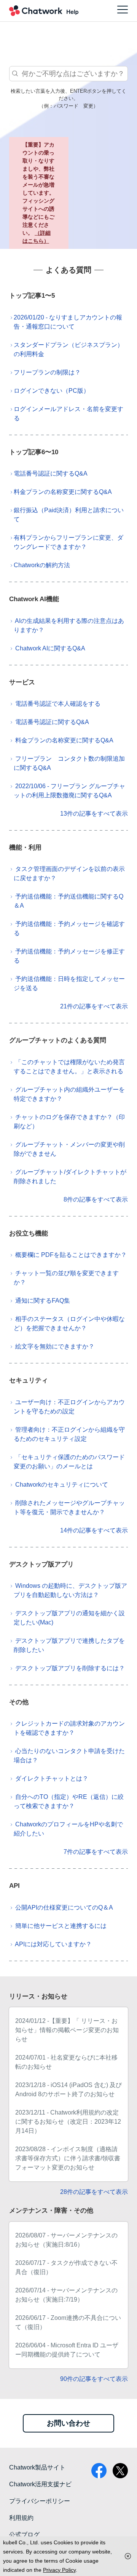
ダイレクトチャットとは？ (52, 1778)
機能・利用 (25, 848)
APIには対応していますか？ (53, 1944)
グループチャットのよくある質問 (58, 1040)
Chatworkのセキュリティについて (62, 1485)
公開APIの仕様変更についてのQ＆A (64, 1907)
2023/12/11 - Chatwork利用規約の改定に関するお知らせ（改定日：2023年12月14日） (68, 2122)
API (14, 1886)
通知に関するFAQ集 (43, 1301)
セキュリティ (29, 1380)
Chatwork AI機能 (34, 599)
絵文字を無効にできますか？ (55, 1346)
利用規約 (21, 2518)
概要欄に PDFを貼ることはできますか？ (71, 1255)
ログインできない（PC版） (52, 391)
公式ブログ (24, 2535)
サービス (22, 682)
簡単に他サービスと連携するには (61, 1926)
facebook (99, 2471)
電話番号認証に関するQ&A (51, 473)
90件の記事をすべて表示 (94, 2379)
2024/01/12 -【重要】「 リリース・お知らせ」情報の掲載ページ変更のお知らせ (67, 2030)
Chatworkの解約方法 (42, 565)
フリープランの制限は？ (47, 372)
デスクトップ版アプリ (41, 1564)
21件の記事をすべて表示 (94, 1006)
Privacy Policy (59, 2570)
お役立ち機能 (29, 1233)
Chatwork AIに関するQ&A (50, 648)
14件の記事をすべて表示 (94, 1530)
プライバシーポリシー (40, 2501)
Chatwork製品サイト (37, 2467)
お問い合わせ (68, 2423)
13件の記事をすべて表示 (94, 814)
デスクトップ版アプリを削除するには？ (70, 1668)
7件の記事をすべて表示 (96, 1852)
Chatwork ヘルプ (44, 11)
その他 (19, 1702)
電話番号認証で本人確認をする (58, 704)
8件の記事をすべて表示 (96, 1199)
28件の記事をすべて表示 (94, 2192)
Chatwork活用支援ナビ (40, 2484)
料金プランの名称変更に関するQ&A (63, 492)
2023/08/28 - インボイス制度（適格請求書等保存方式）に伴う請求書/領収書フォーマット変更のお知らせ (68, 2158)
